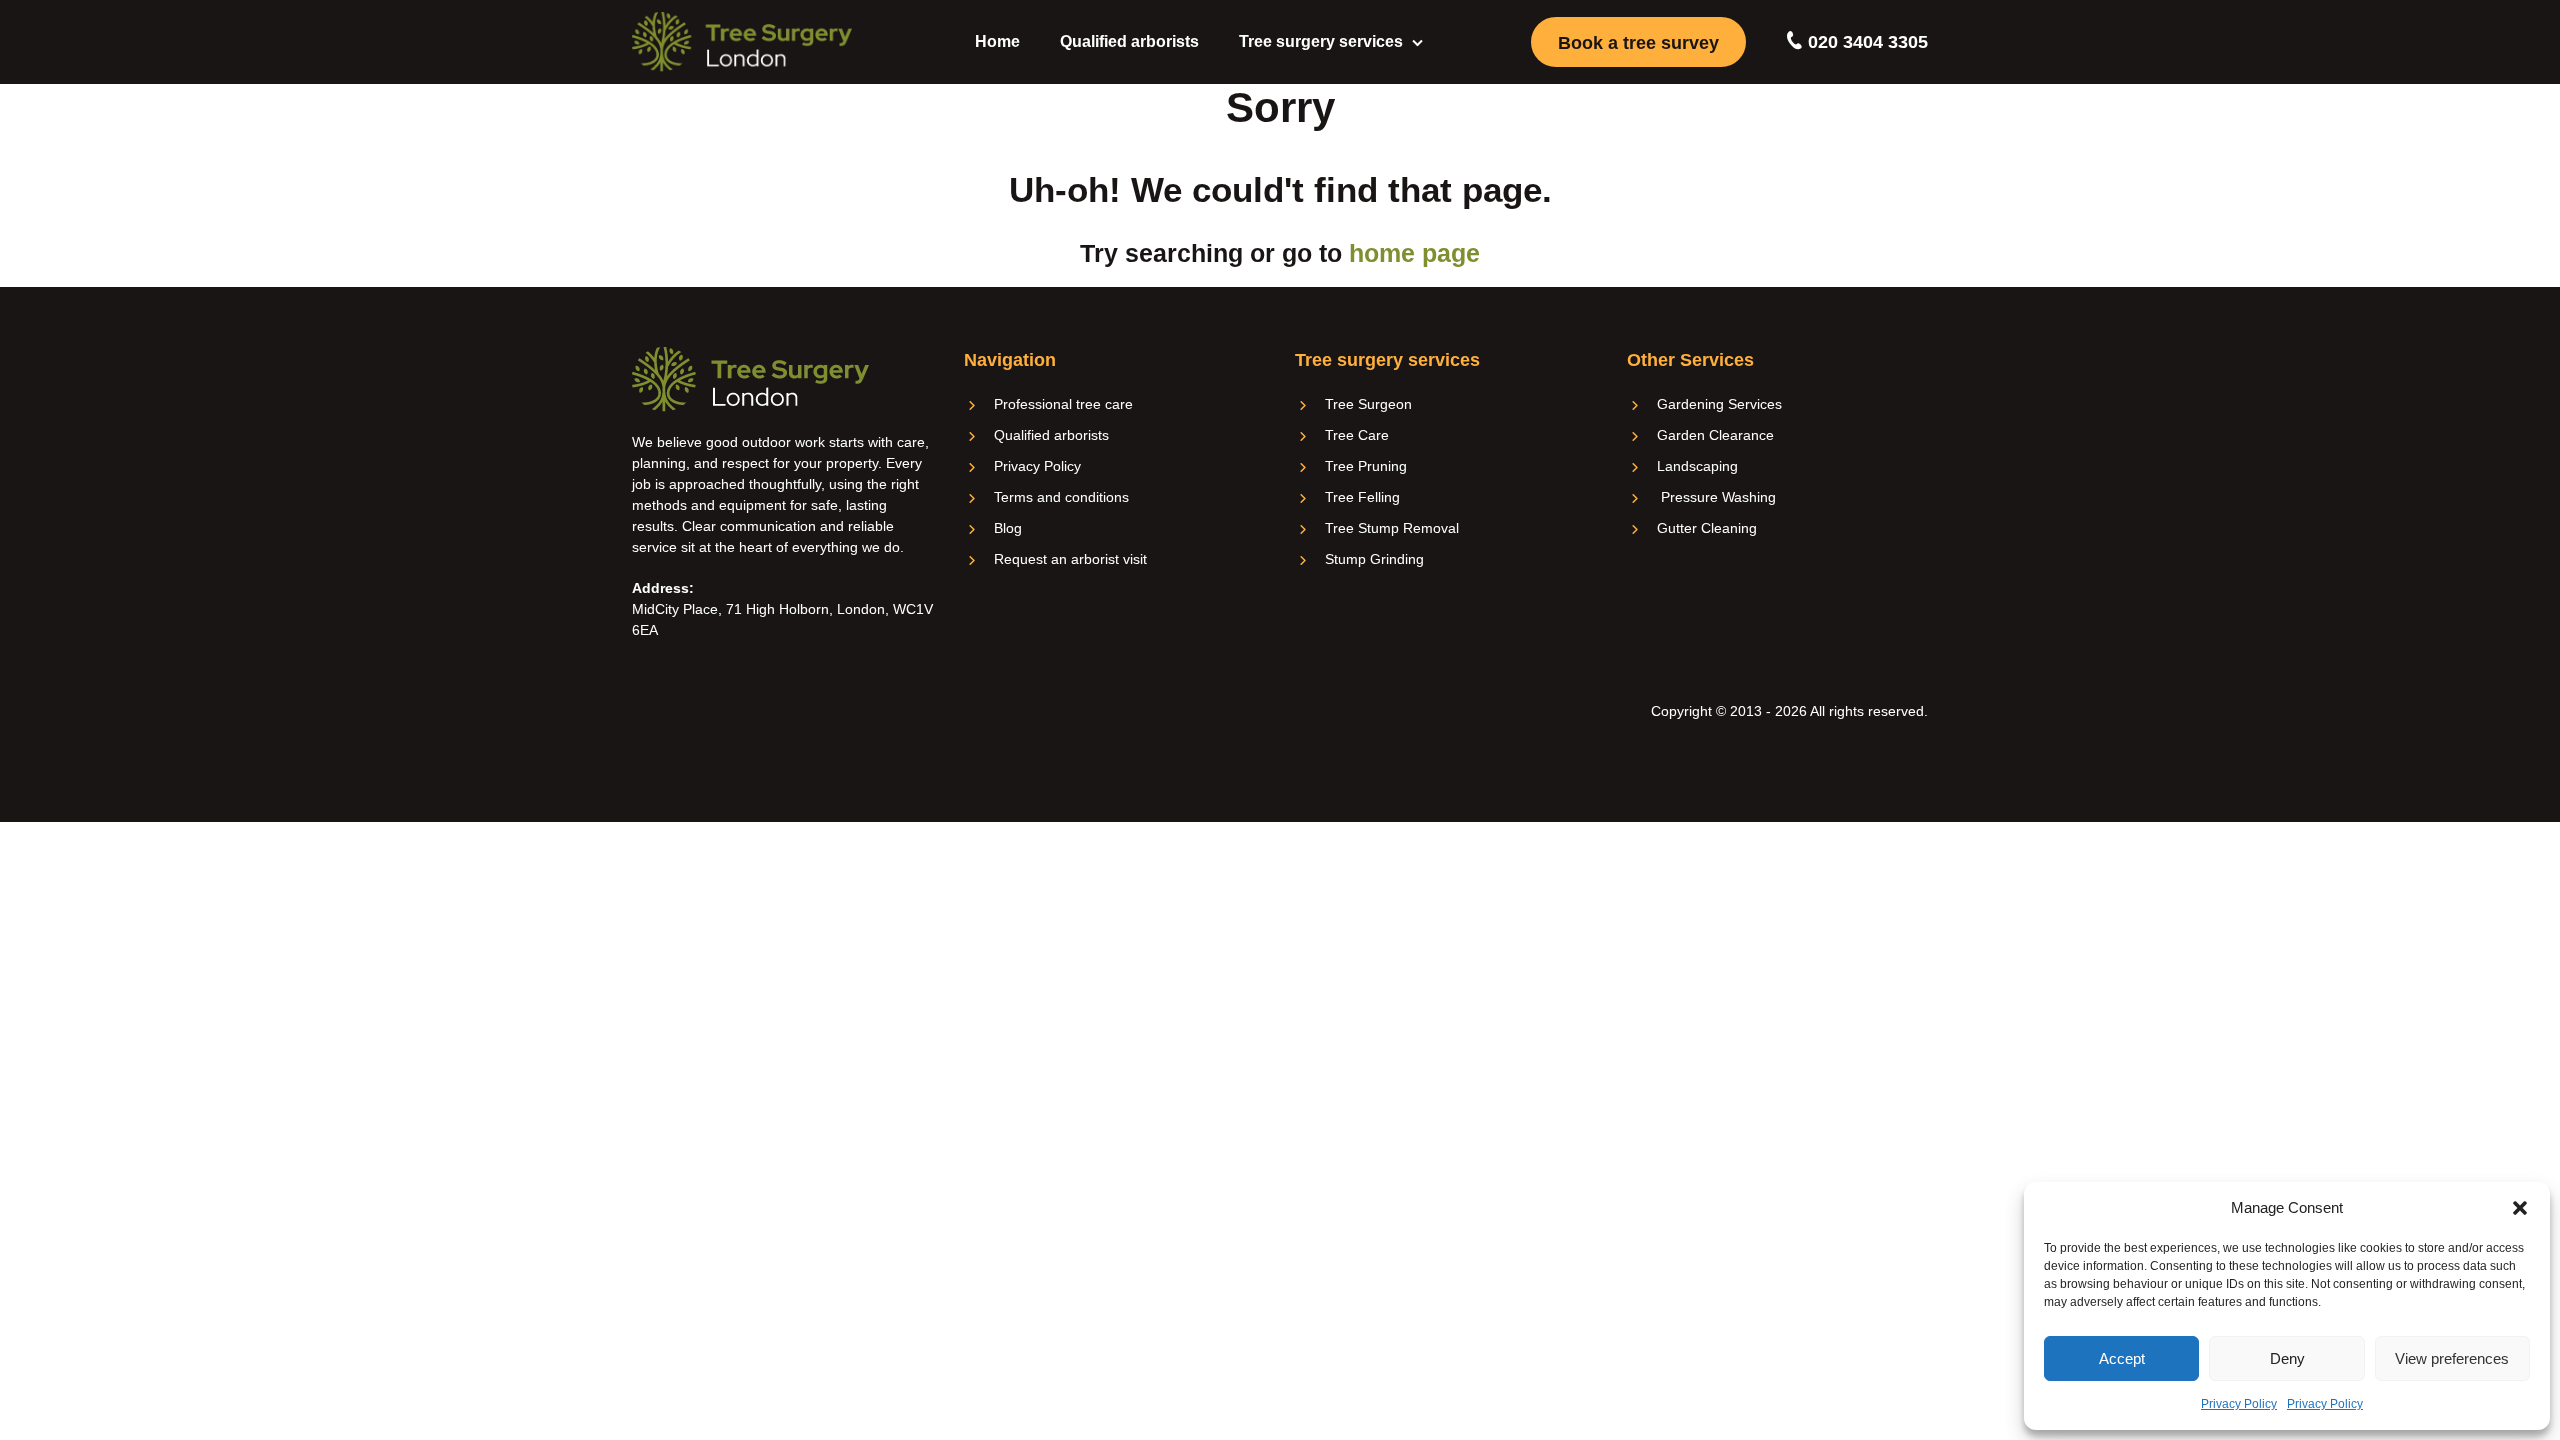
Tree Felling (1362, 497)
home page (1414, 253)
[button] (2520, 1208)
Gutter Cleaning (1707, 528)
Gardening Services (1719, 404)
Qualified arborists (1129, 41)
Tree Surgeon (1368, 404)
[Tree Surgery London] (742, 42)
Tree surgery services (1321, 41)
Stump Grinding (1374, 559)
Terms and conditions (1061, 497)
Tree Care (1357, 435)
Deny (2287, 1358)
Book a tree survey (1638, 43)
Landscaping (1697, 466)
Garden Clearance (1715, 435)
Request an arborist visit (1070, 559)
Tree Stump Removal (1392, 528)
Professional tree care (1063, 404)
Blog (1008, 528)
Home (997, 41)
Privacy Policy (2239, 1404)
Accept (2122, 1358)
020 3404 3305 (1865, 42)
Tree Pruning (1366, 466)
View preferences (2452, 1358)
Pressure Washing (1716, 497)
